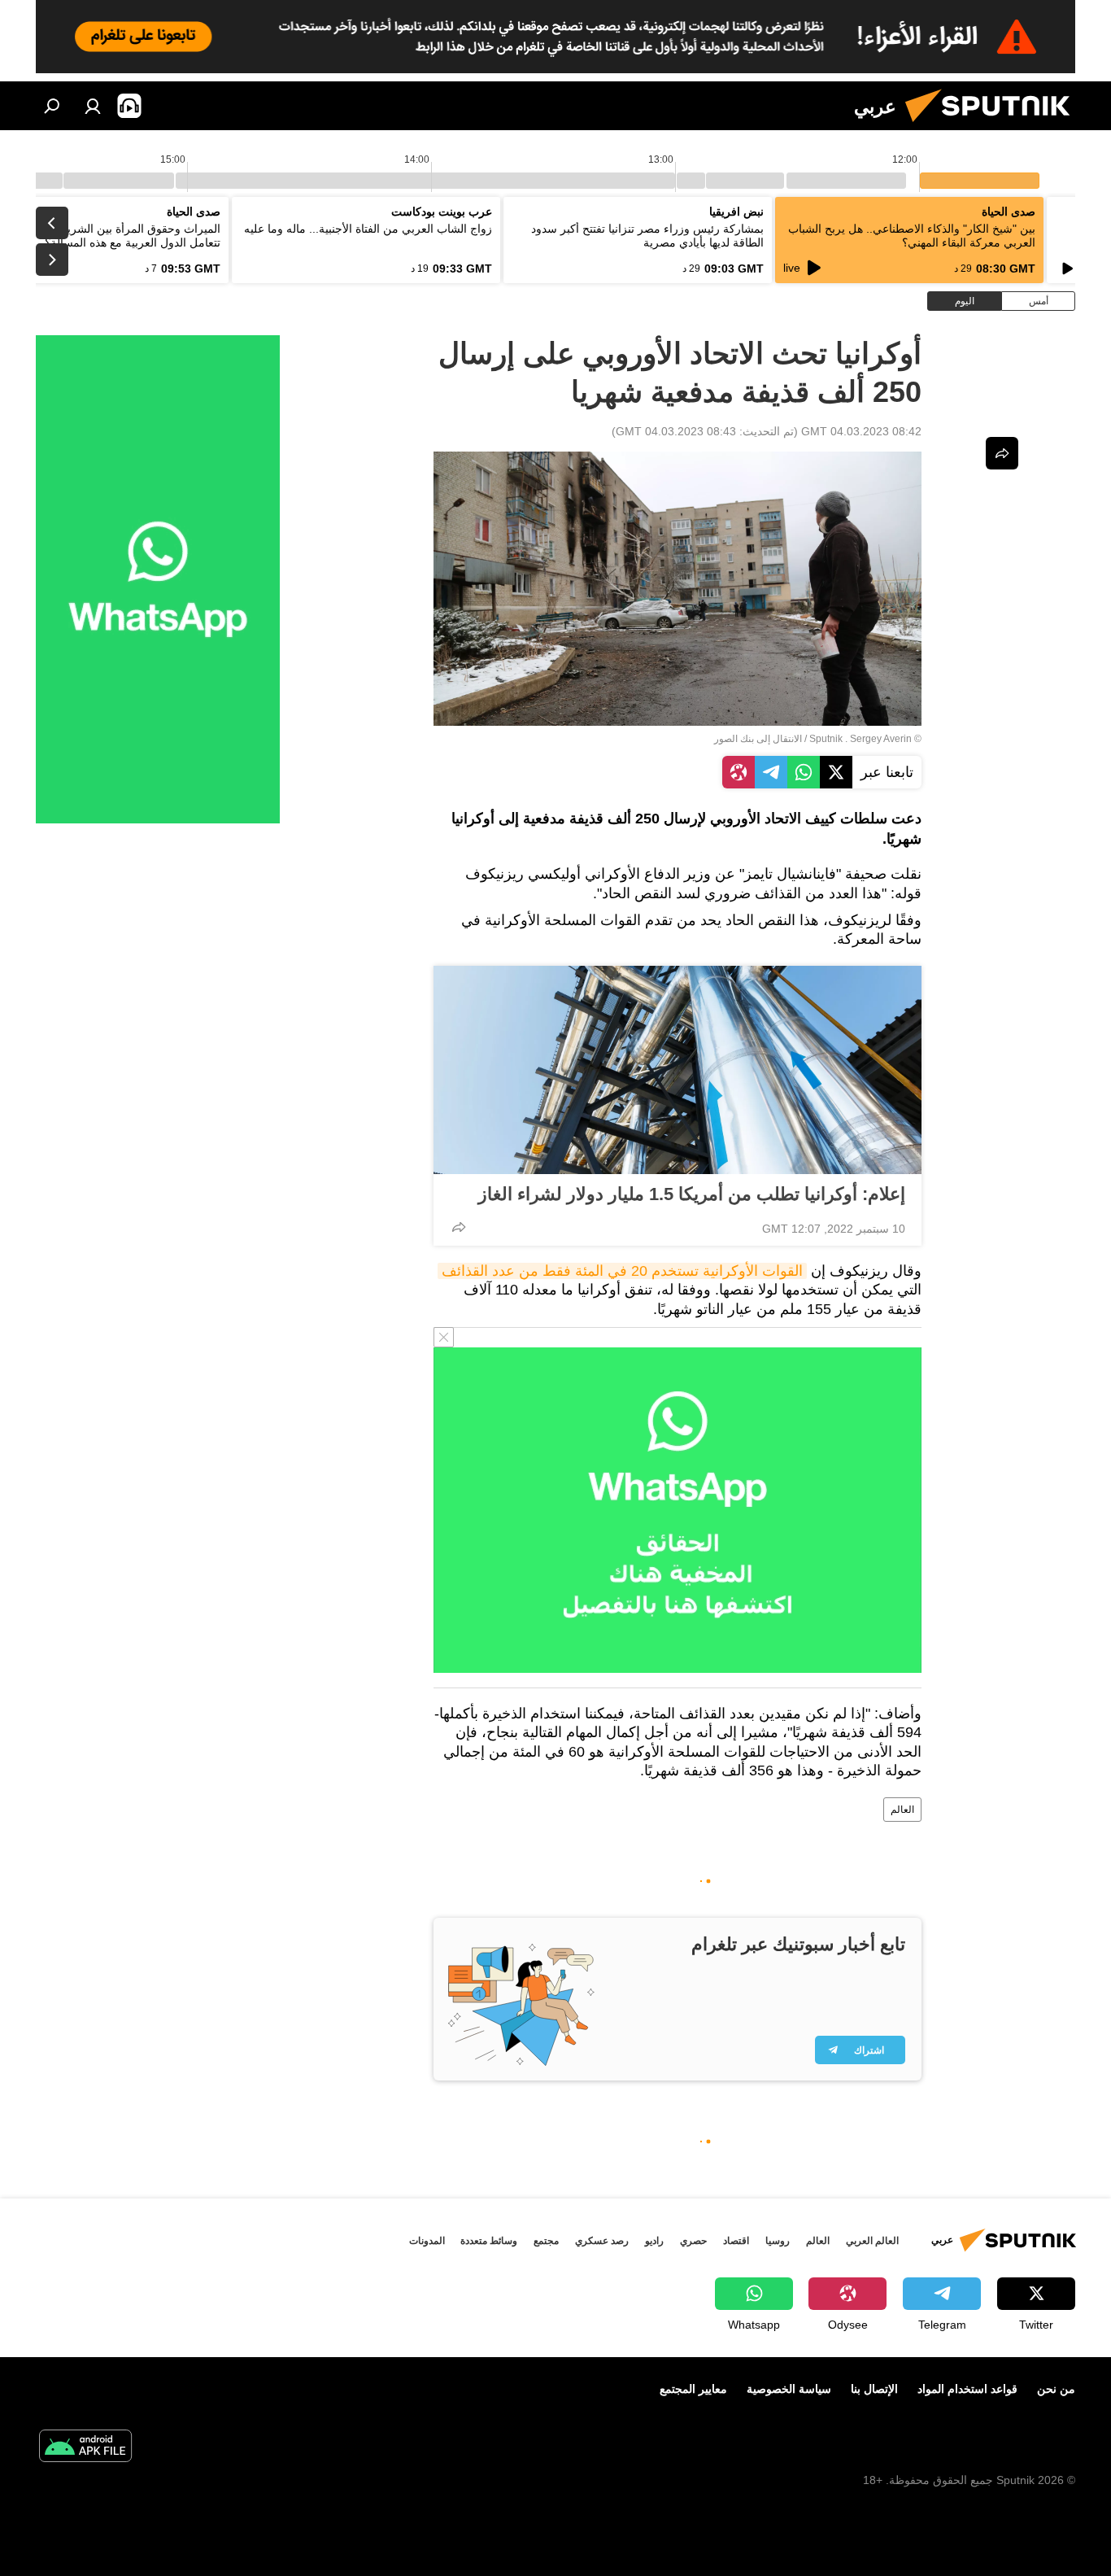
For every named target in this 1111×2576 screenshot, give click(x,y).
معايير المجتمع (693, 2389)
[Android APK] (85, 2448)
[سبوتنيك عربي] (994, 126)
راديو (654, 2241)
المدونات (427, 2241)
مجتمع (546, 2241)
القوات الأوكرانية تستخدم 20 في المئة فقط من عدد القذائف (622, 1271)
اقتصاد (736, 2241)
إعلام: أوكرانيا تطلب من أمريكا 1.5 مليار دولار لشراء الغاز (692, 1194)
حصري (693, 2241)
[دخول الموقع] (93, 106)
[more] (459, 1227)
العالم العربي (872, 2241)
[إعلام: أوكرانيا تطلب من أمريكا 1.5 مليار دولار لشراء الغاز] (677, 1070)
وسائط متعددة (489, 2241)
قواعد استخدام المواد (967, 2389)
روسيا (778, 2241)
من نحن (1056, 2389)
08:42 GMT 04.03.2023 (861, 431)
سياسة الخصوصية (789, 2389)
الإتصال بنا (874, 2389)
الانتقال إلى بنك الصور (758, 739)
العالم (902, 1810)
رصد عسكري (602, 2241)
